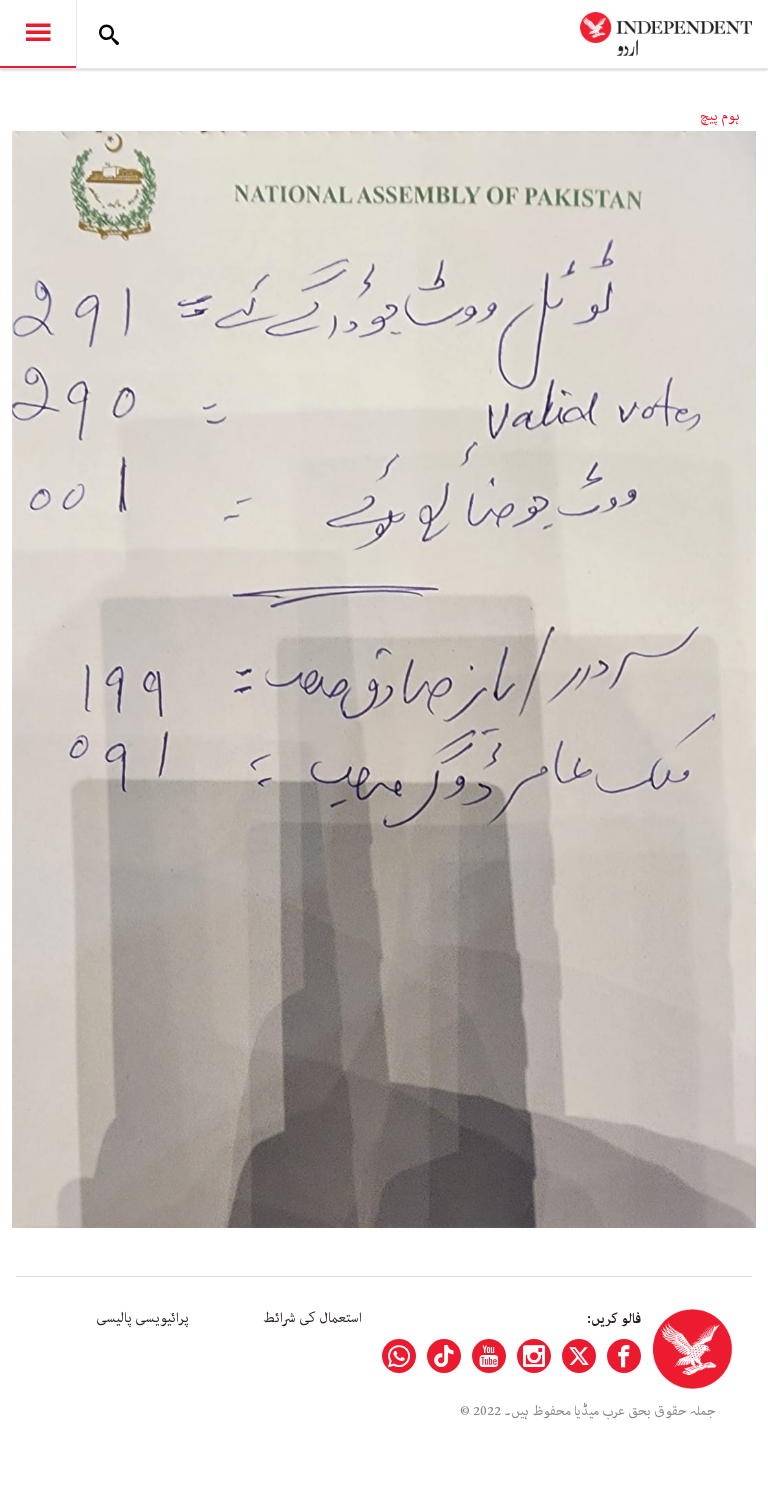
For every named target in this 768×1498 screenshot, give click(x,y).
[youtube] (489, 1356)
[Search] (109, 34)
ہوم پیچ (720, 116)
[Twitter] (579, 1356)
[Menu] (38, 34)
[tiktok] (444, 1356)
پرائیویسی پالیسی (142, 1318)
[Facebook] (624, 1356)
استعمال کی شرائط (312, 1318)
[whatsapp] (399, 1356)
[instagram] (534, 1356)
